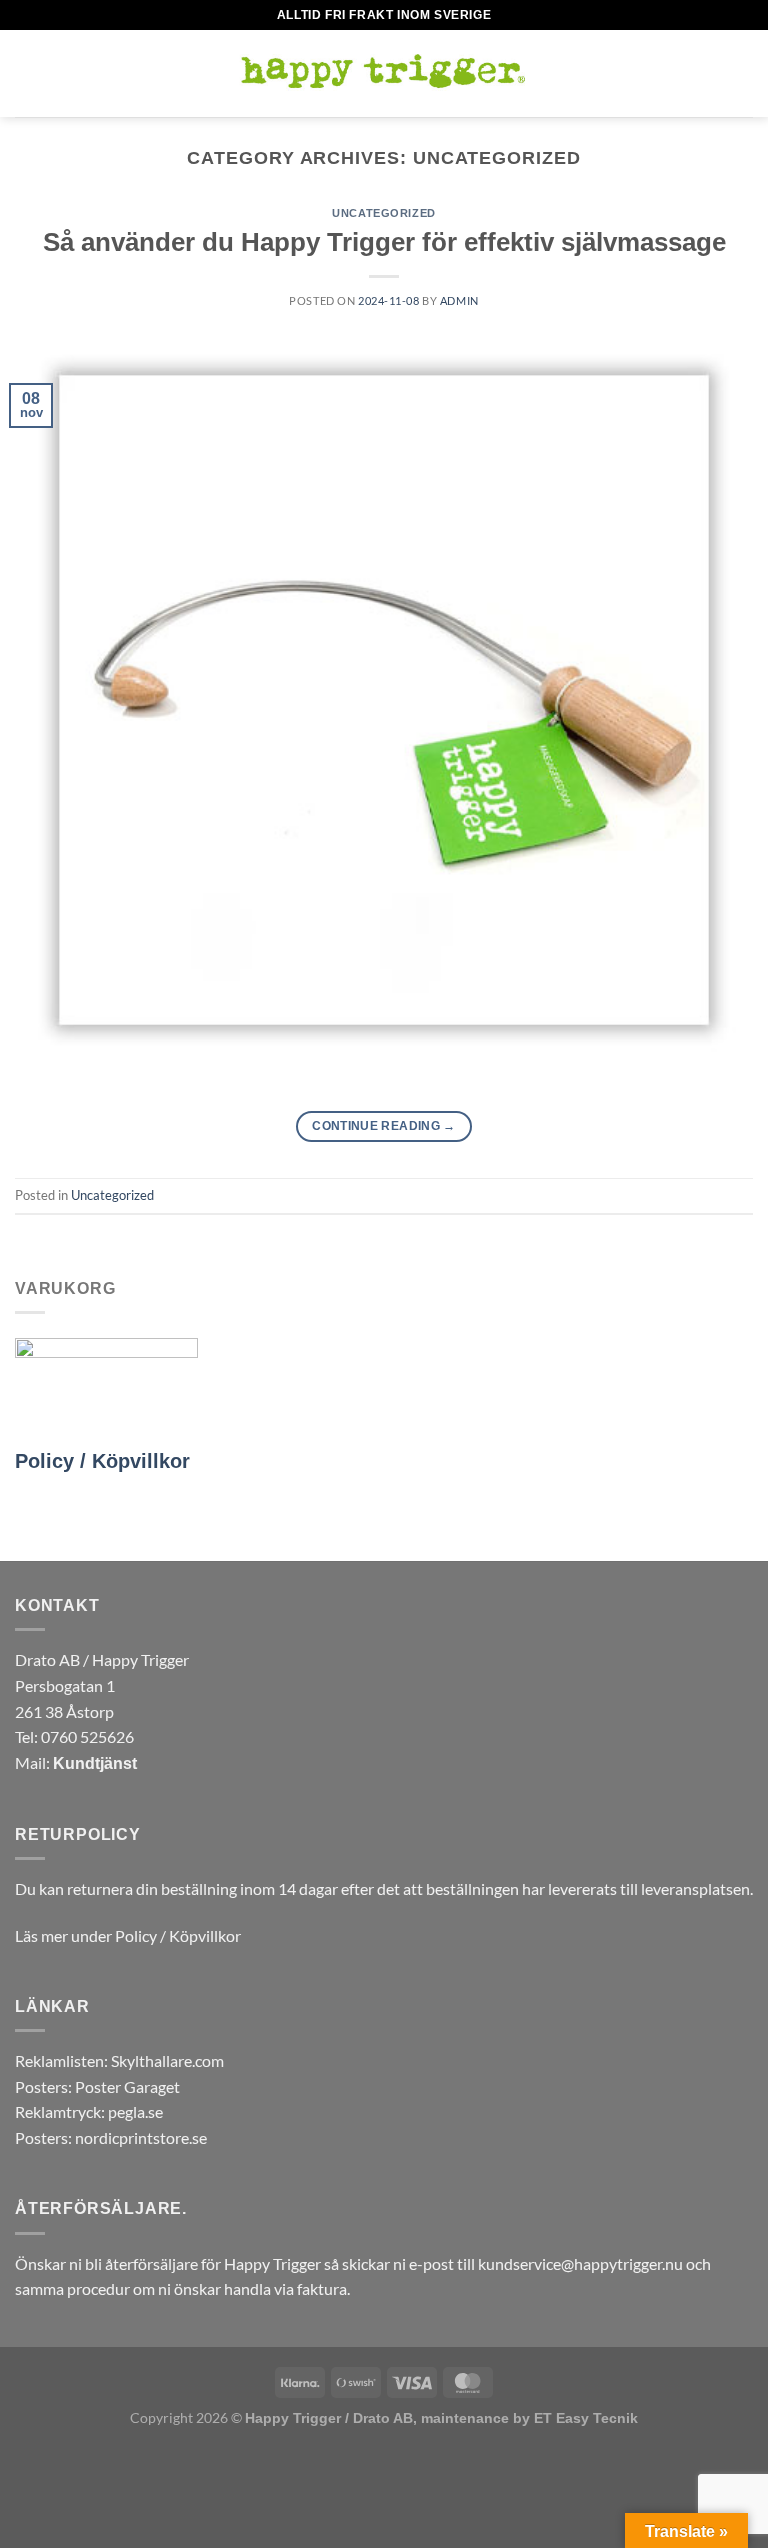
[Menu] (27, 73)
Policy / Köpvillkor (102, 1461)
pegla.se (135, 2111)
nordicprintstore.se (141, 2137)
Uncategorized (383, 213)
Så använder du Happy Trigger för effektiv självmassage (384, 242)
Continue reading (384, 1126)
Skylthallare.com (167, 2060)
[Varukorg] (743, 74)
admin (459, 300)
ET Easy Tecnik (586, 2418)
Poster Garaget (127, 2086)
